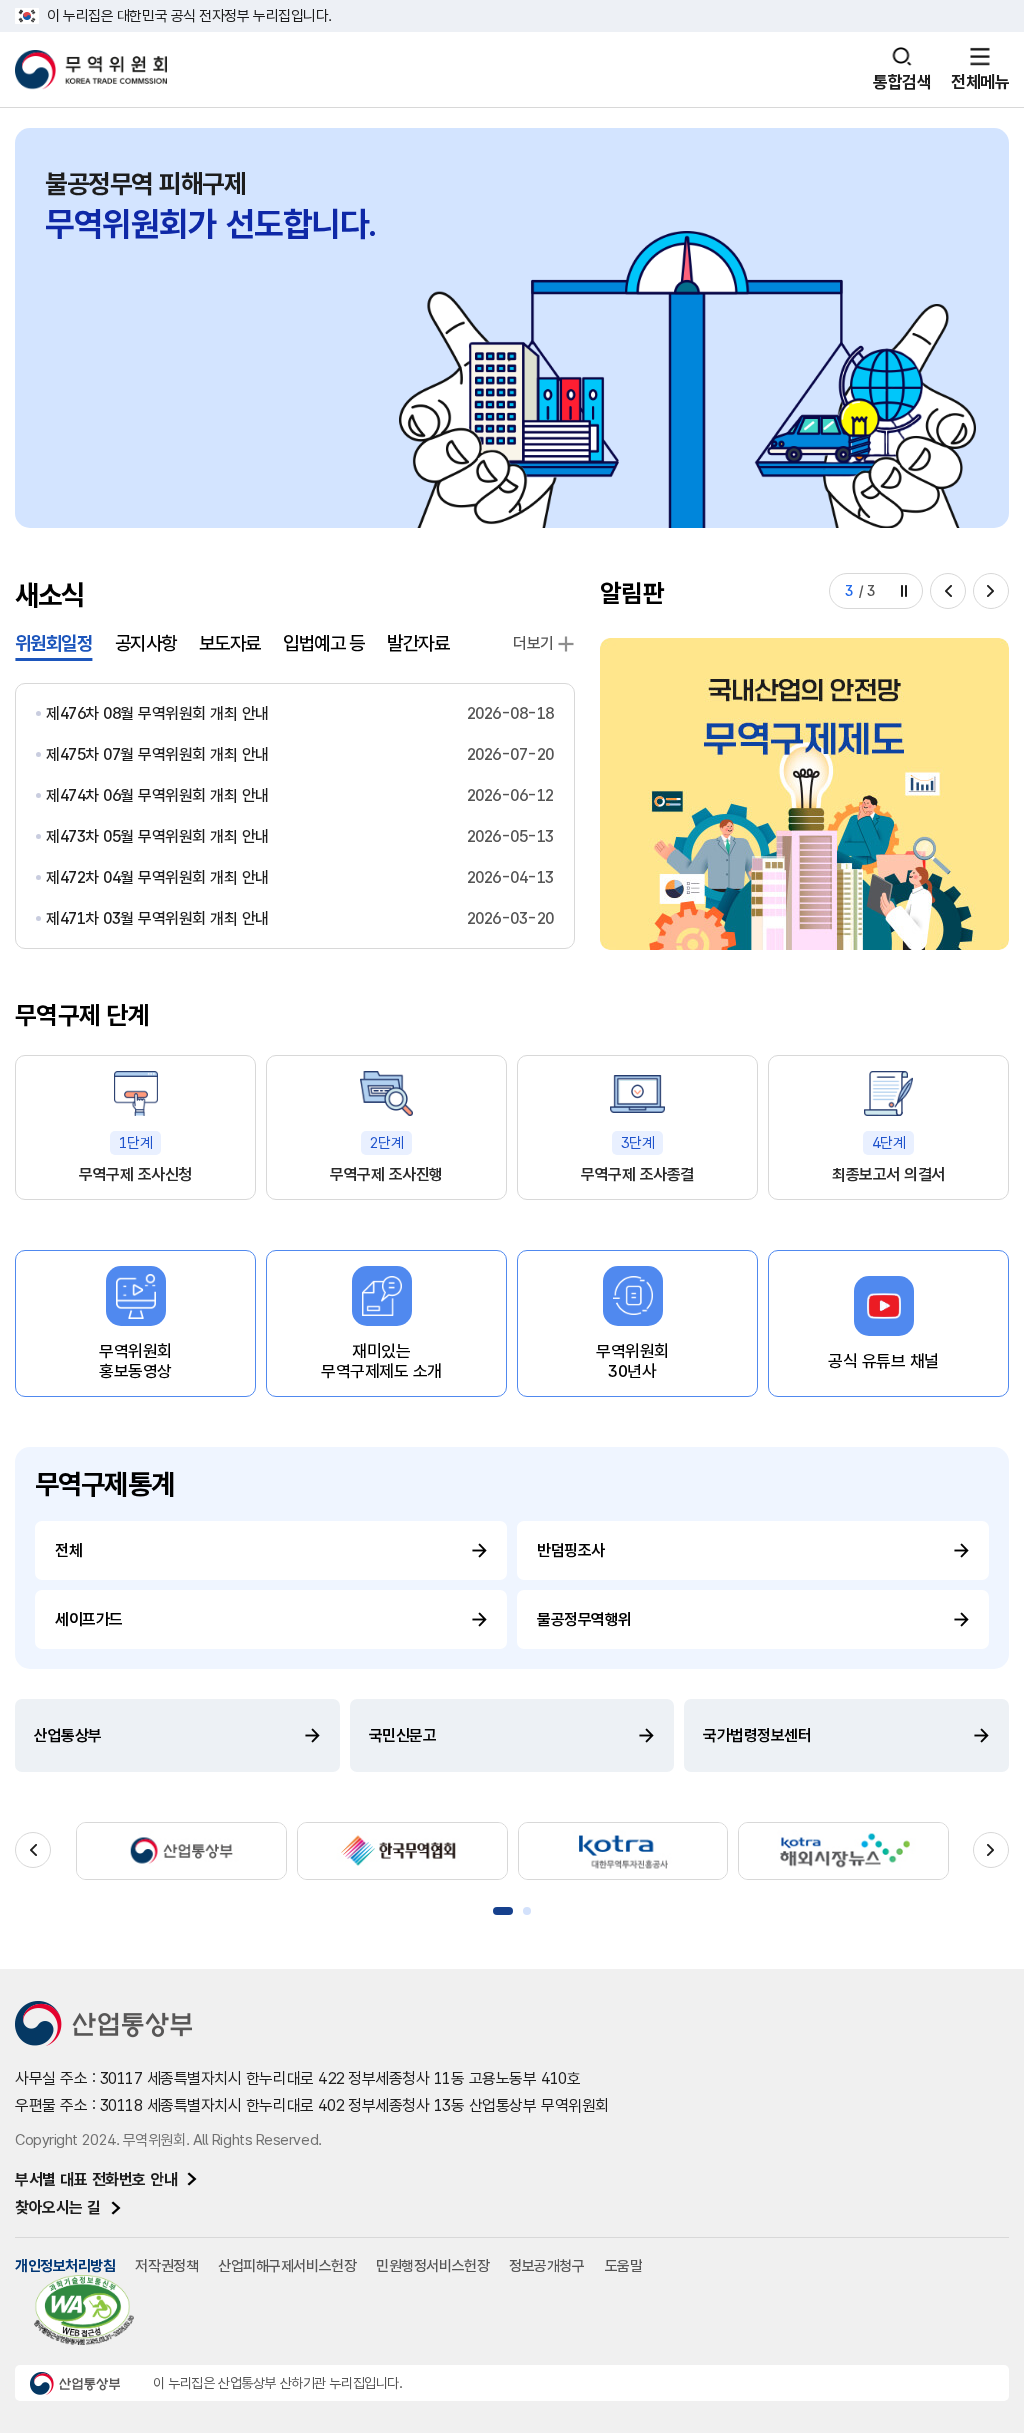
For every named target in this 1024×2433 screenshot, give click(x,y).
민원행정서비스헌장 (432, 2266)
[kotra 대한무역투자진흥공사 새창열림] (623, 1851)
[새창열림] (804, 794)
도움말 (624, 2266)
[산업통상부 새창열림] (181, 1851)
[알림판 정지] (904, 591)
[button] (948, 591)
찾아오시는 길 (58, 2207)
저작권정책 (166, 2266)
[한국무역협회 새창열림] (402, 1851)
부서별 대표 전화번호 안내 (96, 2179)
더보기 (533, 643)
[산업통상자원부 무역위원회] (91, 70)
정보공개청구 (546, 2266)
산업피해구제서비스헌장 (287, 2266)
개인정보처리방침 (65, 2266)
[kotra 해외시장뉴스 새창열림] (843, 1851)
